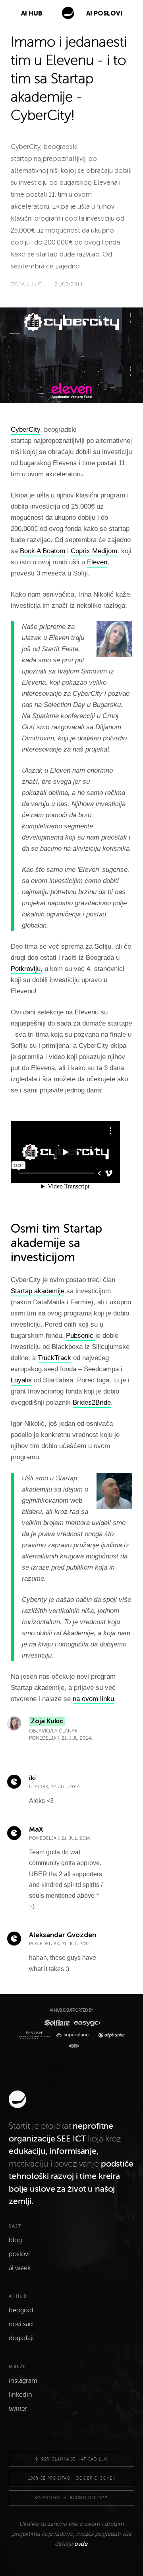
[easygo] (86, 2023)
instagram (23, 2381)
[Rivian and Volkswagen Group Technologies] (36, 2035)
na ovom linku (93, 1699)
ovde (81, 2544)
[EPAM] (72, 2046)
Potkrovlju (26, 969)
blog (15, 2240)
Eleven (97, 562)
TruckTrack (54, 1358)
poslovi (19, 2254)
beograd (21, 2310)
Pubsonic (81, 1336)
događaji (21, 2338)
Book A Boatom (43, 551)
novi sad (21, 2324)
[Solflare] (56, 2023)
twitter (18, 2409)
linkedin (20, 2395)
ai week (20, 2268)
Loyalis (21, 1380)
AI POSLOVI (104, 13)
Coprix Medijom (94, 551)
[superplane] (74, 2035)
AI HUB (32, 13)
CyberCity (25, 430)
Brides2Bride (92, 1403)
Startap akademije (38, 1291)
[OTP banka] (109, 2035)
